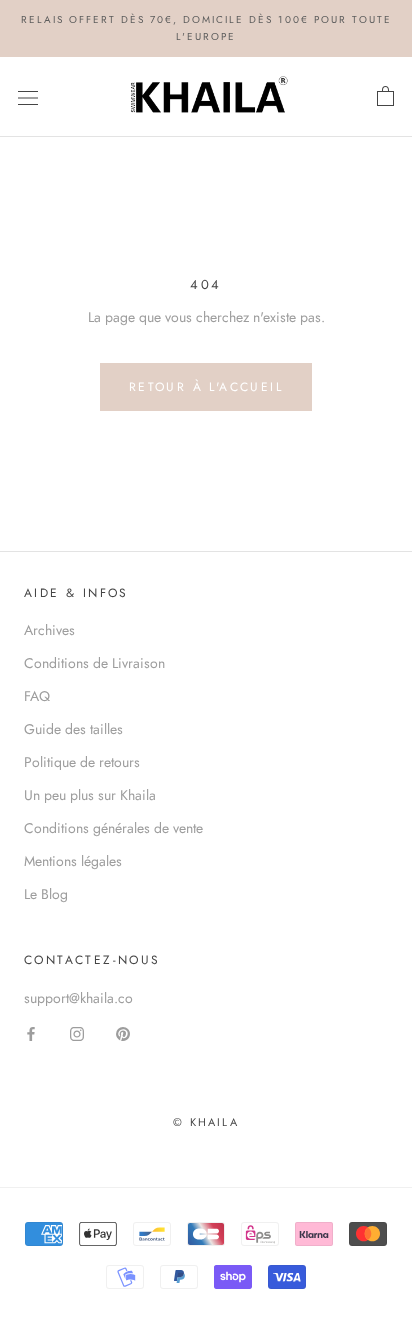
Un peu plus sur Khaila (90, 795)
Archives (49, 630)
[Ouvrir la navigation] (28, 97)
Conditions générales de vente (113, 828)
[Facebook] (31, 1033)
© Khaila (206, 1122)
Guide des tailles (73, 729)
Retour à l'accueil (206, 387)
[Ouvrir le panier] (385, 97)
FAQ (37, 696)
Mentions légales (73, 861)
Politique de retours (82, 762)
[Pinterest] (123, 1033)
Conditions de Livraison (94, 663)
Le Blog (46, 894)
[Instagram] (77, 1033)
